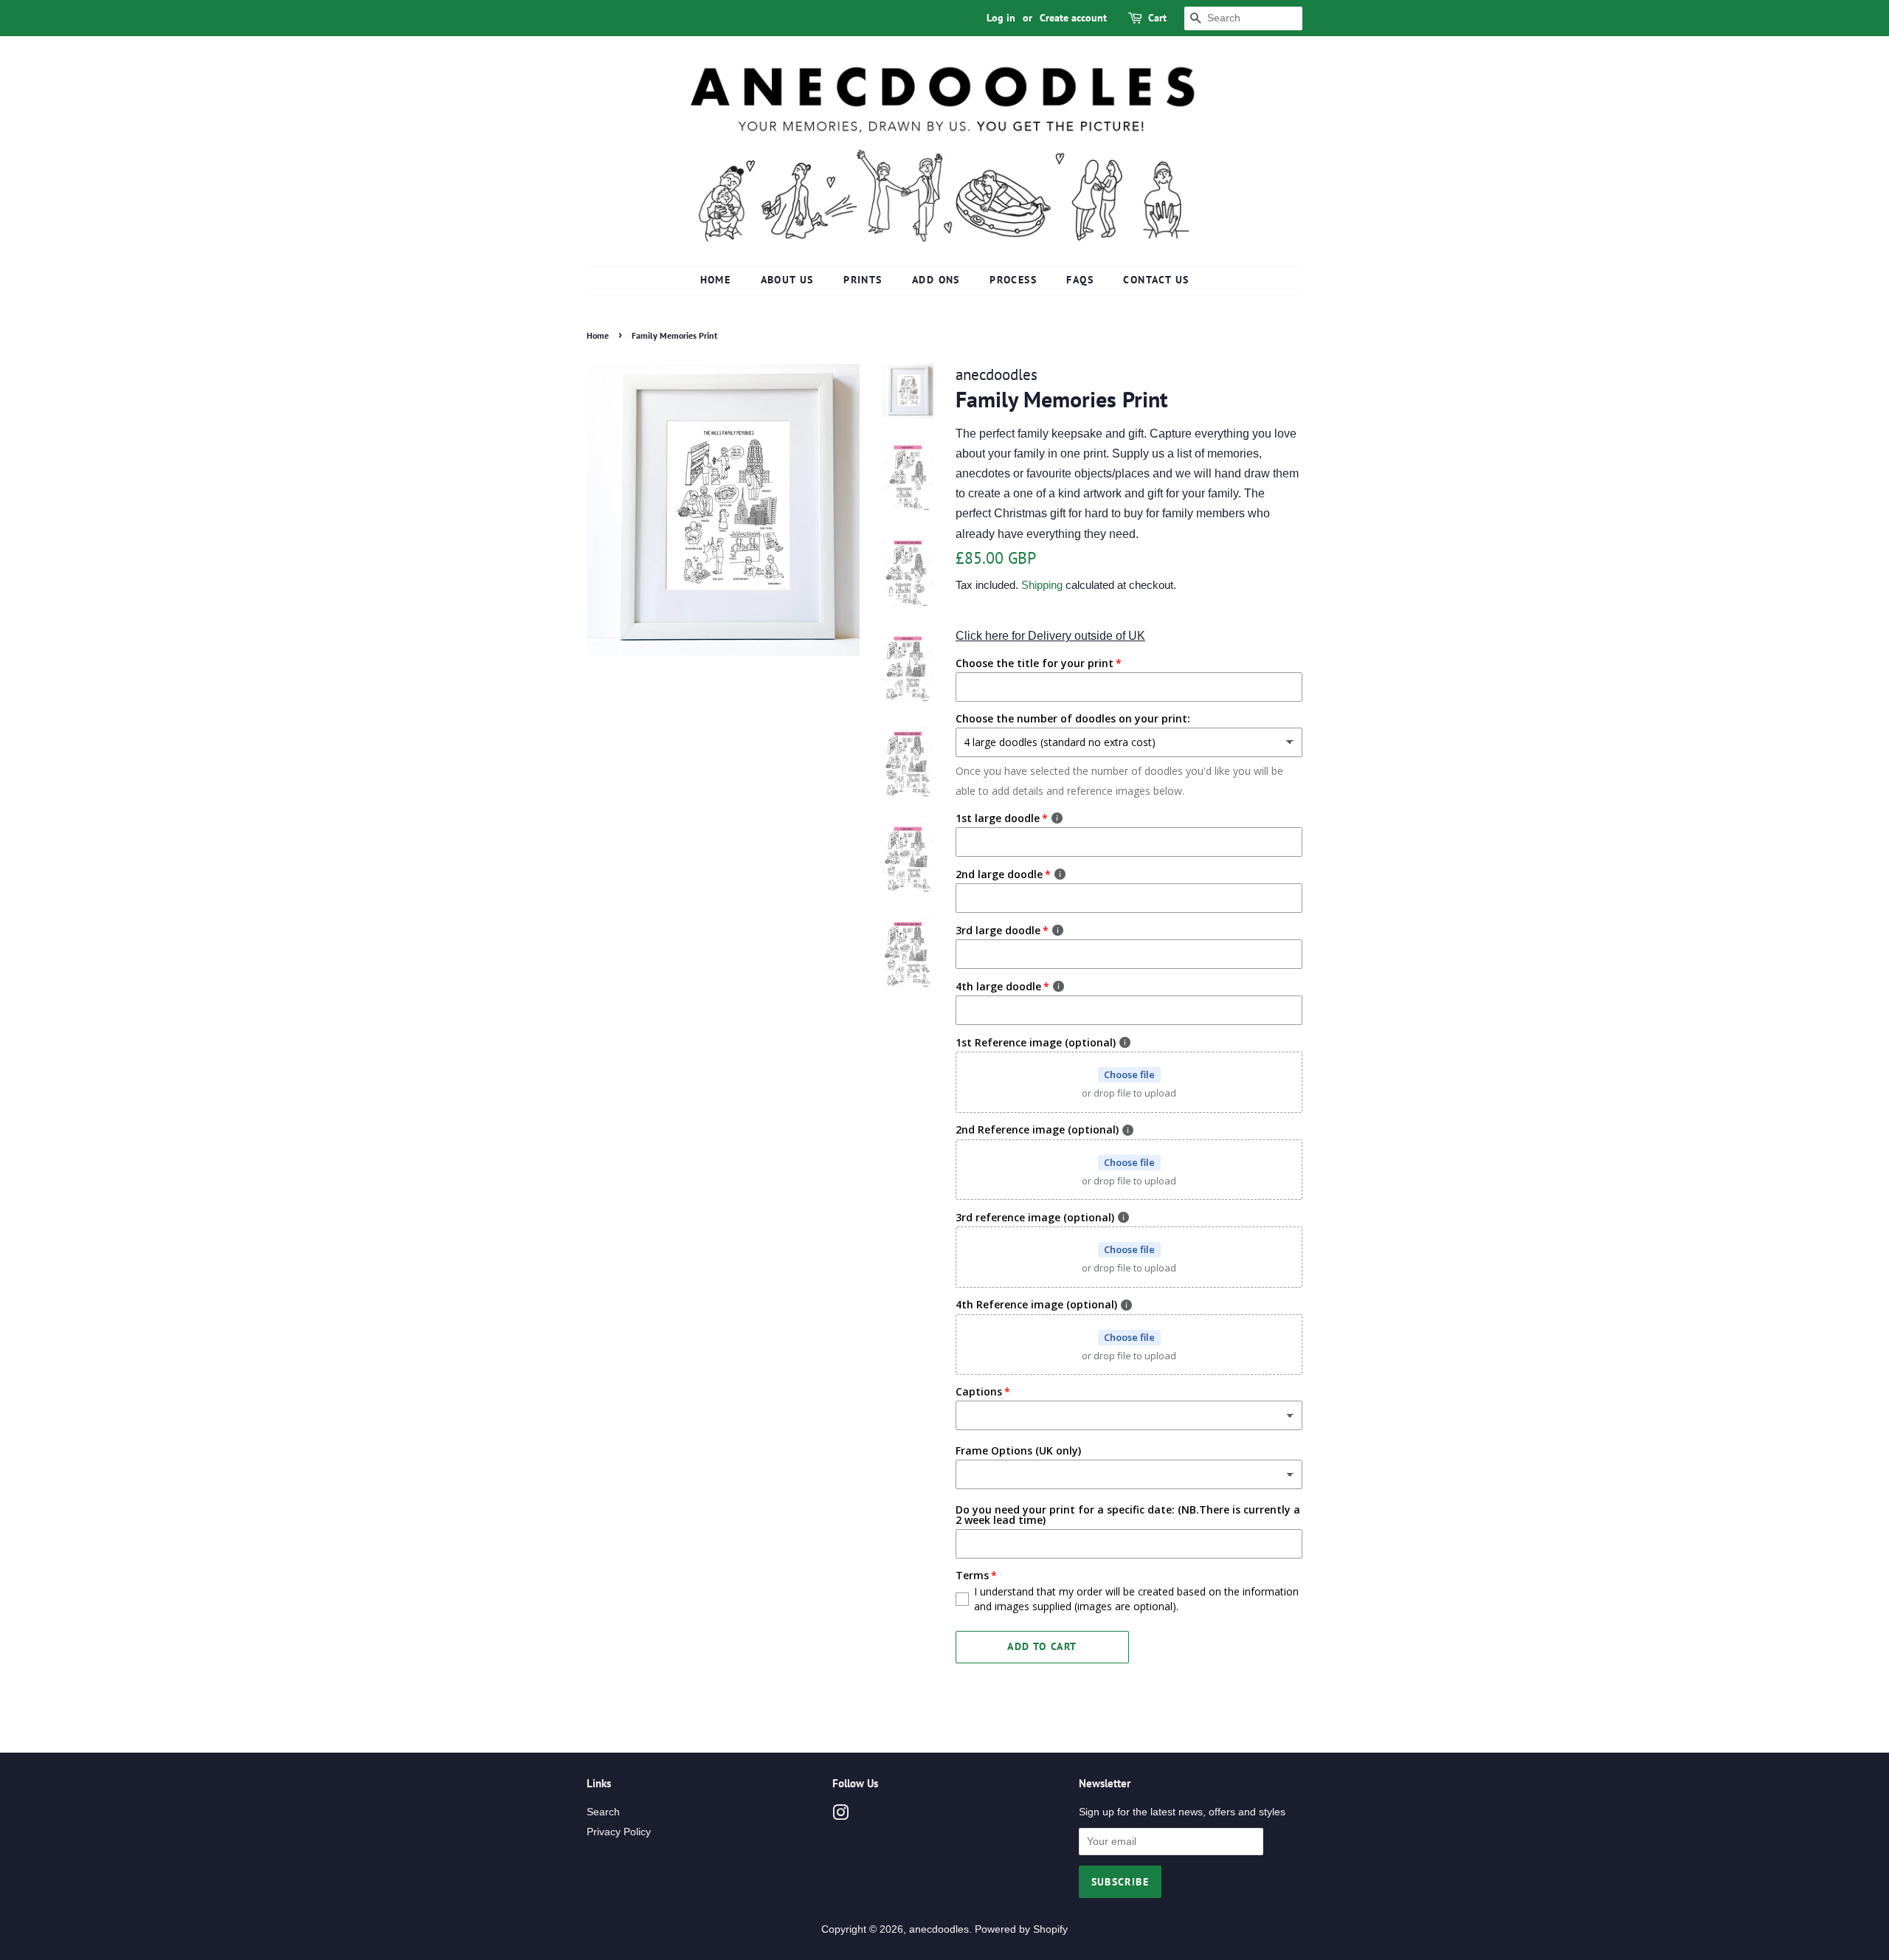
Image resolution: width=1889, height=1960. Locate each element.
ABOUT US (787, 280)
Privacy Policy (619, 1832)
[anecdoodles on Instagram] (840, 1816)
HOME (716, 280)
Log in (1001, 18)
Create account (1073, 18)
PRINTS (863, 280)
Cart (1157, 18)
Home (598, 335)
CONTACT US (1156, 280)
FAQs (1080, 280)
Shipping (1042, 585)
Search (603, 1812)
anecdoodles (939, 1929)
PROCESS (1013, 280)
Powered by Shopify (1021, 1929)
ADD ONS (936, 280)
